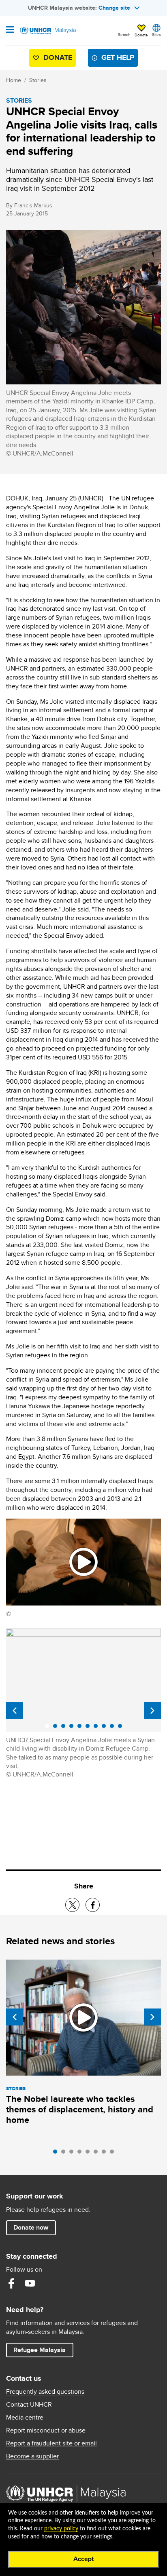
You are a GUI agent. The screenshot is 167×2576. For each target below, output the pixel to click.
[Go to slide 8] (114, 2154)
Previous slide (15, 1711)
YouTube (30, 2283)
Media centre (25, 2418)
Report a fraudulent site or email (51, 2443)
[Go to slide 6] (98, 2154)
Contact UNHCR (29, 2405)
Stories (38, 80)
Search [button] (124, 34)
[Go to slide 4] (81, 2154)
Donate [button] (141, 35)
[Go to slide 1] (57, 2154)
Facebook (11, 2283)
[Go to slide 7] (106, 2154)
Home (14, 80)
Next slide (152, 1711)
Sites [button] (156, 34)
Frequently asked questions (45, 2392)
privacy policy (61, 2529)
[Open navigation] (10, 30)
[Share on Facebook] (93, 1905)
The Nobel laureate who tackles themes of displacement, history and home (80, 2109)
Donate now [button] (31, 2227)
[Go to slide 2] (65, 2154)
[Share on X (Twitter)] (72, 1905)
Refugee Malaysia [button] (43, 2350)
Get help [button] (115, 59)
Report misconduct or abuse (46, 2430)
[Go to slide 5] (90, 2154)
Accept (84, 2559)
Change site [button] (114, 8)
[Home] (47, 31)
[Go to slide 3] (73, 2154)
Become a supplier (32, 2456)
